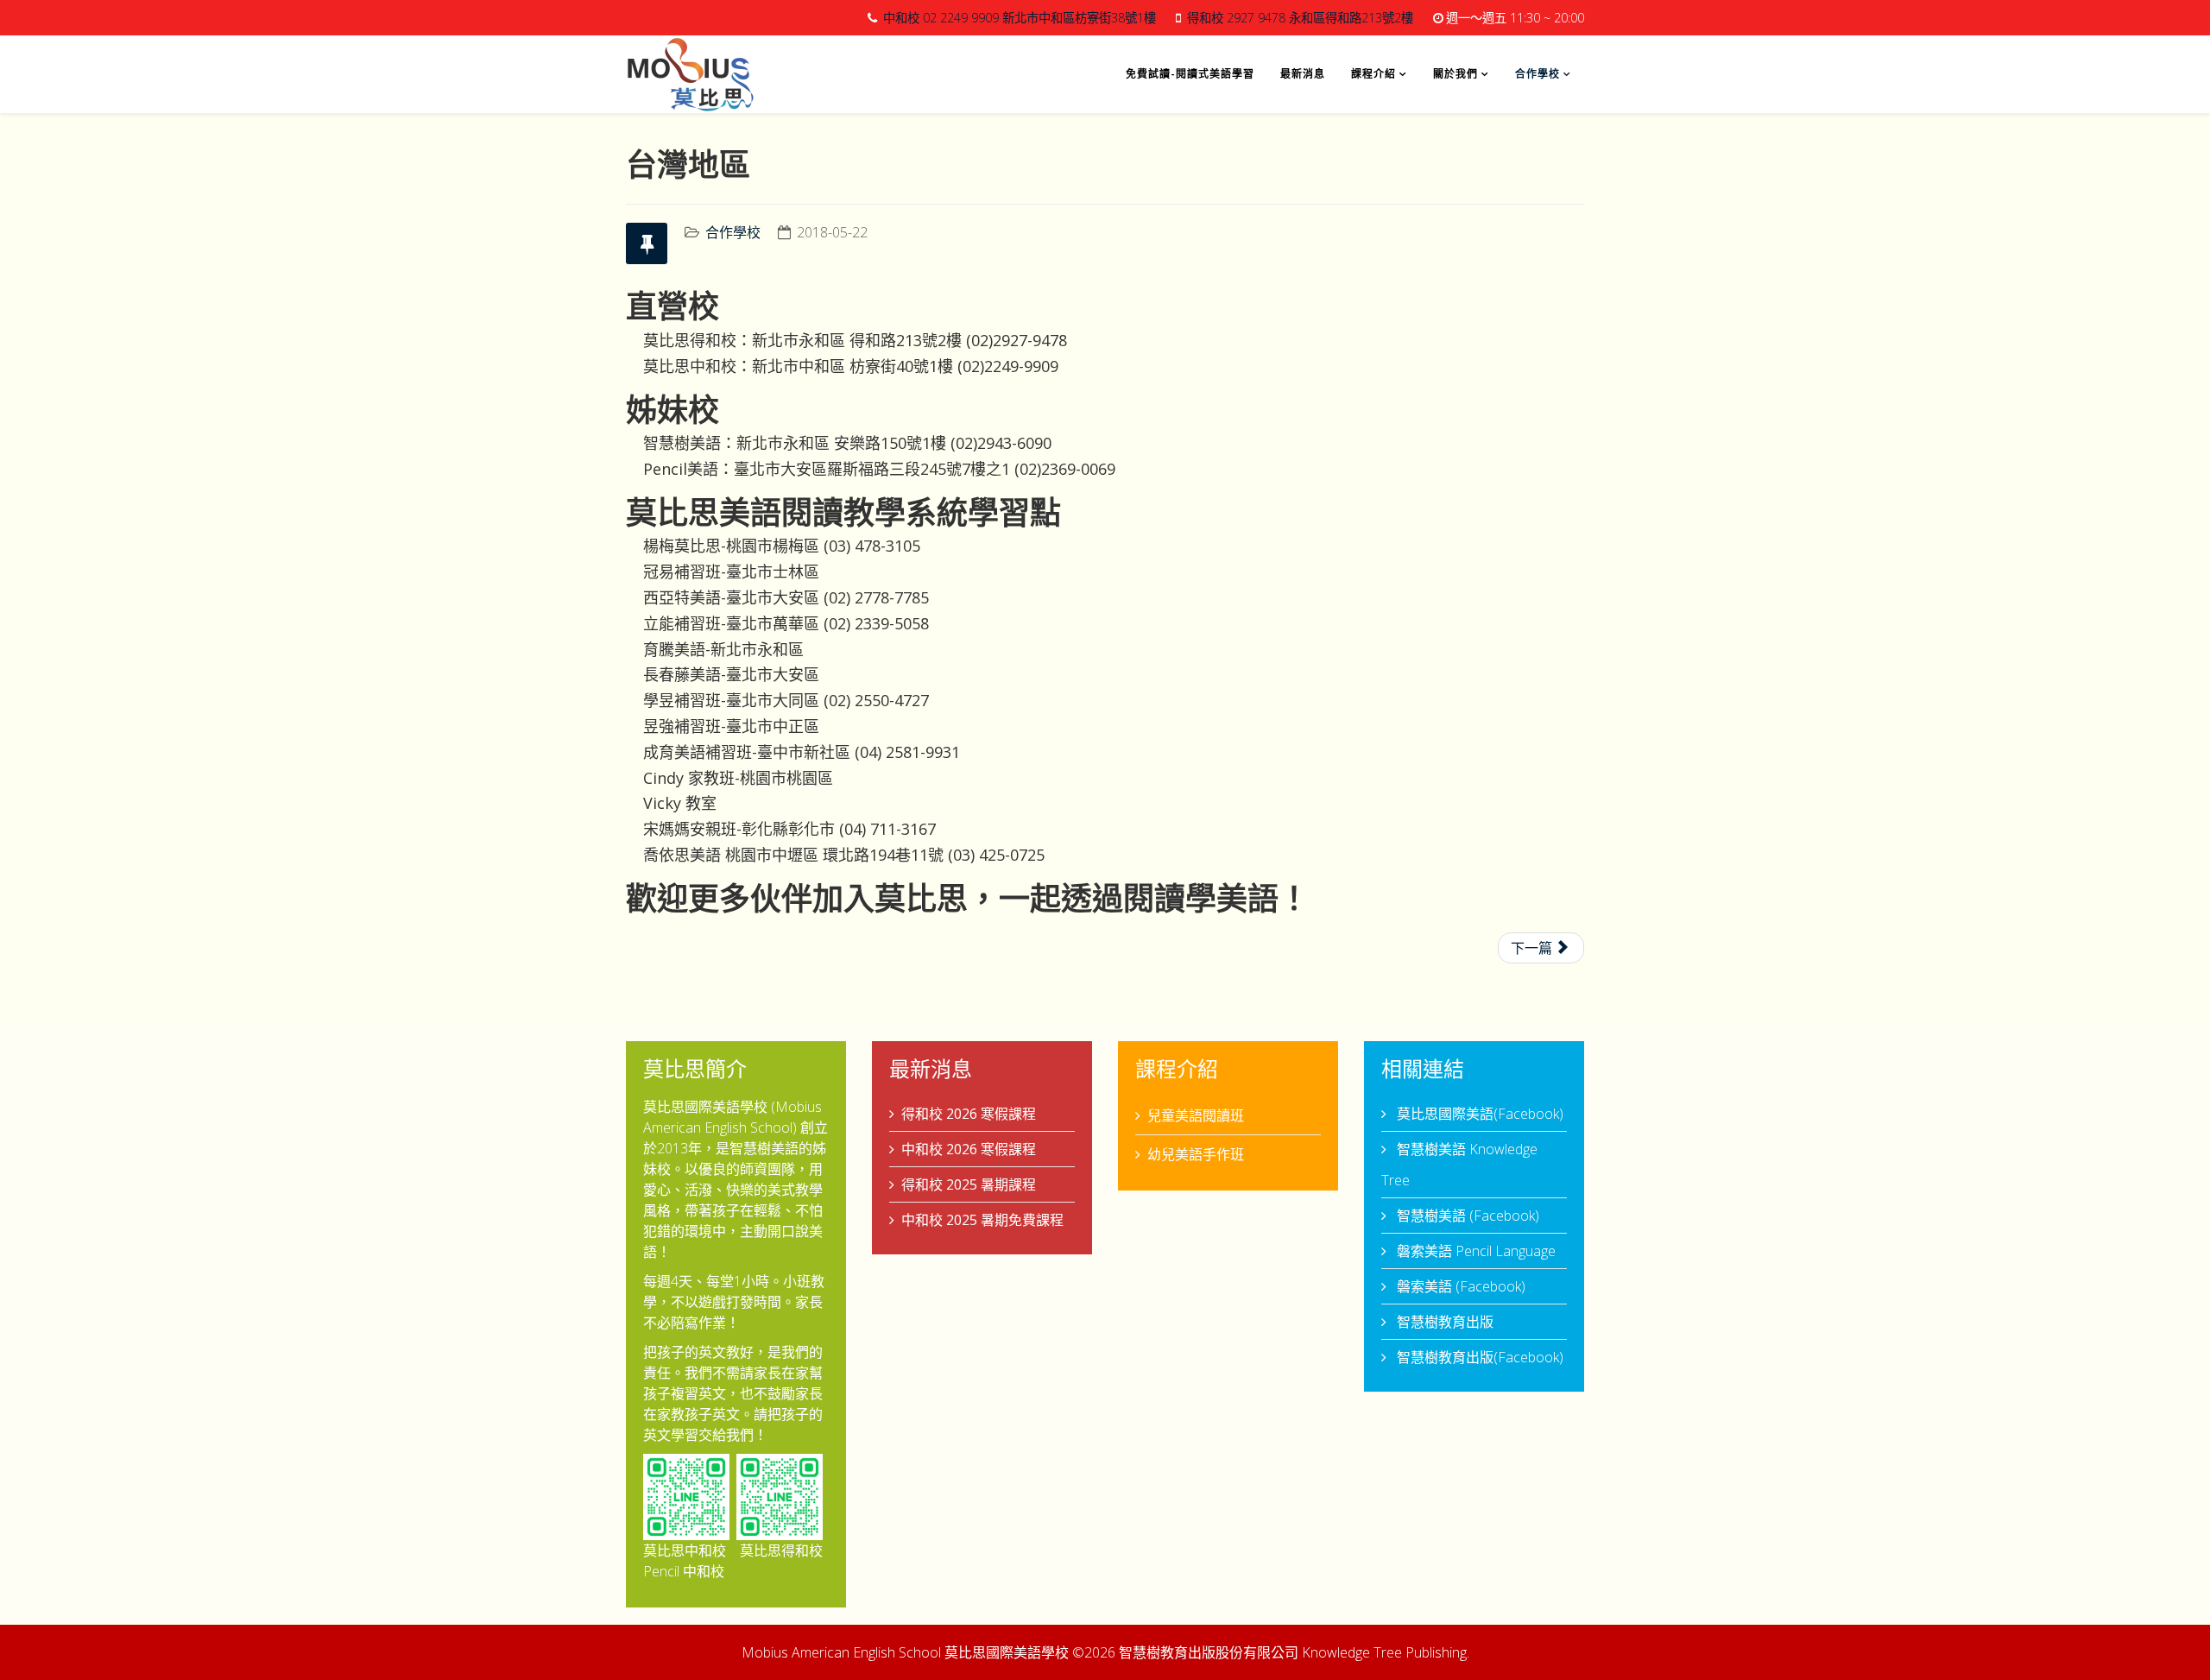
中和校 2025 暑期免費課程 (982, 1220)
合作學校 (1538, 74)
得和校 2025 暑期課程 (969, 1184)
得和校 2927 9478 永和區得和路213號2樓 (1300, 18)
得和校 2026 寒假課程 (969, 1114)
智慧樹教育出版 (1443, 1322)
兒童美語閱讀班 (1196, 1115)
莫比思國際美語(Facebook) (1478, 1114)
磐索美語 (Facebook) (1459, 1286)
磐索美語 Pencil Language (1474, 1251)
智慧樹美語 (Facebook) (1466, 1216)
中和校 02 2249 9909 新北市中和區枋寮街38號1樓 (1020, 18)
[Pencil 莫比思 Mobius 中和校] (686, 1497)
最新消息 (1303, 74)
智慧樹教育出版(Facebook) (1478, 1357)
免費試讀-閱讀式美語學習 (1190, 74)
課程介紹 (1373, 74)
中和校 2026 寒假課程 (969, 1149)
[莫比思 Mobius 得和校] (780, 1497)
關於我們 (1455, 74)
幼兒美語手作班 (1196, 1154)
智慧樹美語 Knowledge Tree (1459, 1165)
